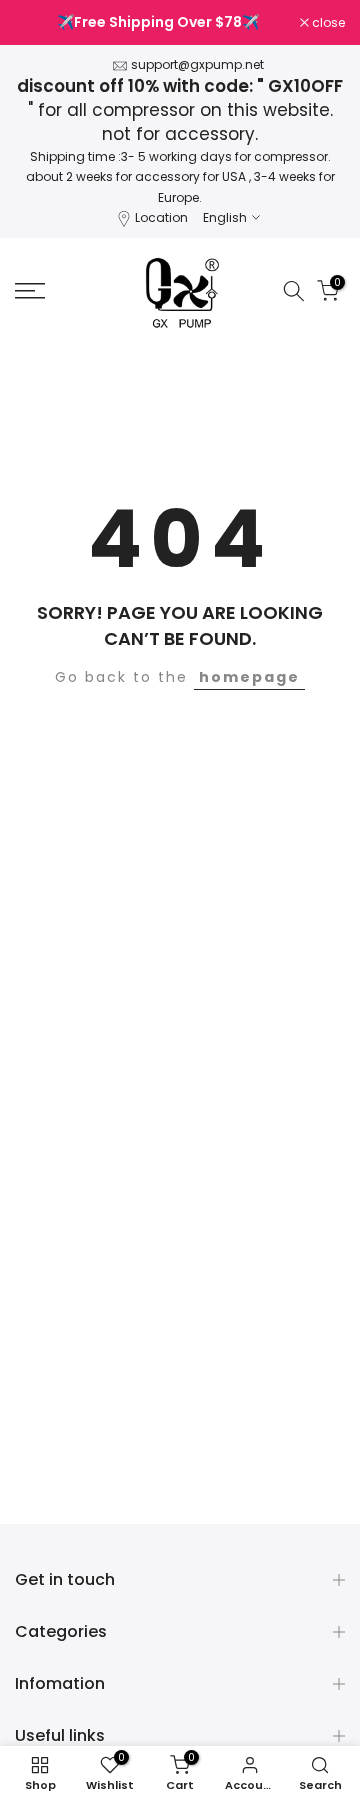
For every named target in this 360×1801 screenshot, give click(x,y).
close (327, 23)
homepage (249, 677)
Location (161, 217)
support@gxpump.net (197, 64)
